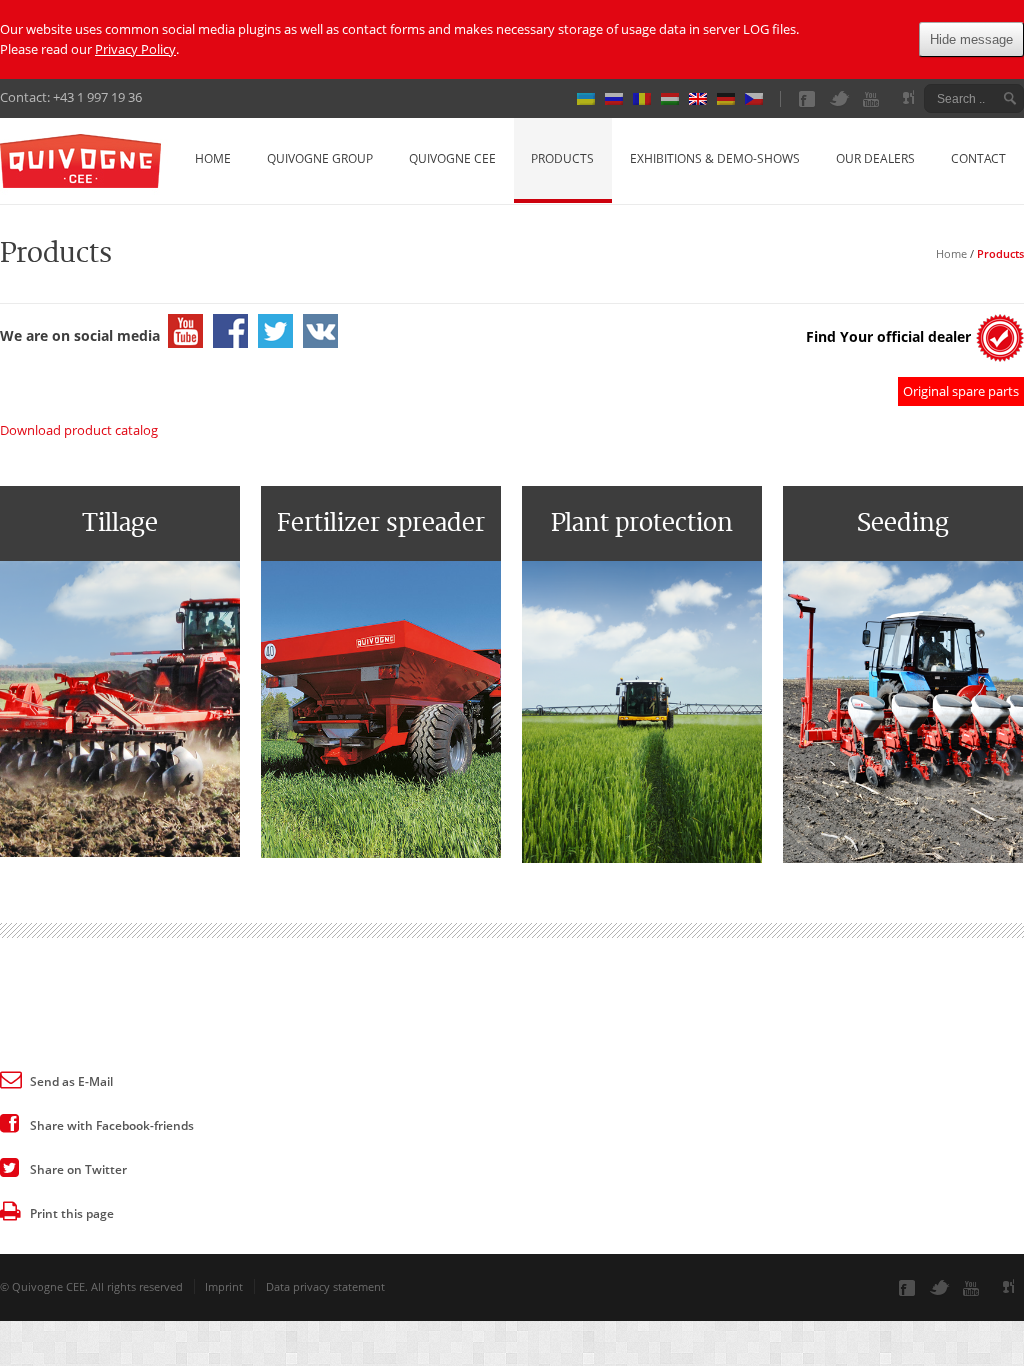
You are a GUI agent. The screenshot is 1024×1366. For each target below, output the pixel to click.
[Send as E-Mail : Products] (10, 1078)
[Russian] (619, 99)
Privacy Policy (135, 49)
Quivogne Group (320, 158)
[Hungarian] (675, 99)
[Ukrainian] (591, 99)
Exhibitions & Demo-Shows (715, 158)
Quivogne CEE (452, 158)
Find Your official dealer (888, 336)
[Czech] (759, 99)
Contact (978, 158)
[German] (731, 99)
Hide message (971, 39)
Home (213, 158)
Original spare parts (961, 391)
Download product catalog (79, 430)
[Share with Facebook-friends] (10, 1122)
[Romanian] (647, 99)
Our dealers (875, 158)
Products (562, 158)
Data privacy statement (325, 1286)
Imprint (224, 1286)
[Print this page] (10, 1210)
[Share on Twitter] (10, 1166)
